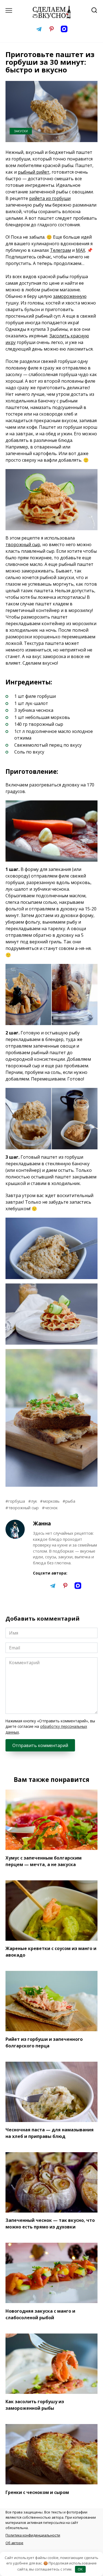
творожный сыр (23, 544)
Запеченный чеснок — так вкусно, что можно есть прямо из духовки (50, 2224)
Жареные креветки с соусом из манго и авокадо (51, 1952)
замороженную (70, 296)
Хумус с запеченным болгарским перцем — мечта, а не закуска (44, 1861)
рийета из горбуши (50, 198)
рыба (70, 1501)
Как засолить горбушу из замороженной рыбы (35, 2405)
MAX (80, 250)
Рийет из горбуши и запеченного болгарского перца (44, 2042)
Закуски (21, 131)
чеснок (51, 1508)
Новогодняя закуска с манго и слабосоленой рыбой (40, 2314)
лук (34, 1501)
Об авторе (14, 2543)
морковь (51, 1501)
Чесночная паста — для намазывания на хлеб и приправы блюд (50, 2133)
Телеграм (60, 250)
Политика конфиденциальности (33, 2535)
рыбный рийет (34, 172)
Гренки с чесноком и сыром (37, 2492)
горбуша (17, 1501)
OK (80, 2569)
